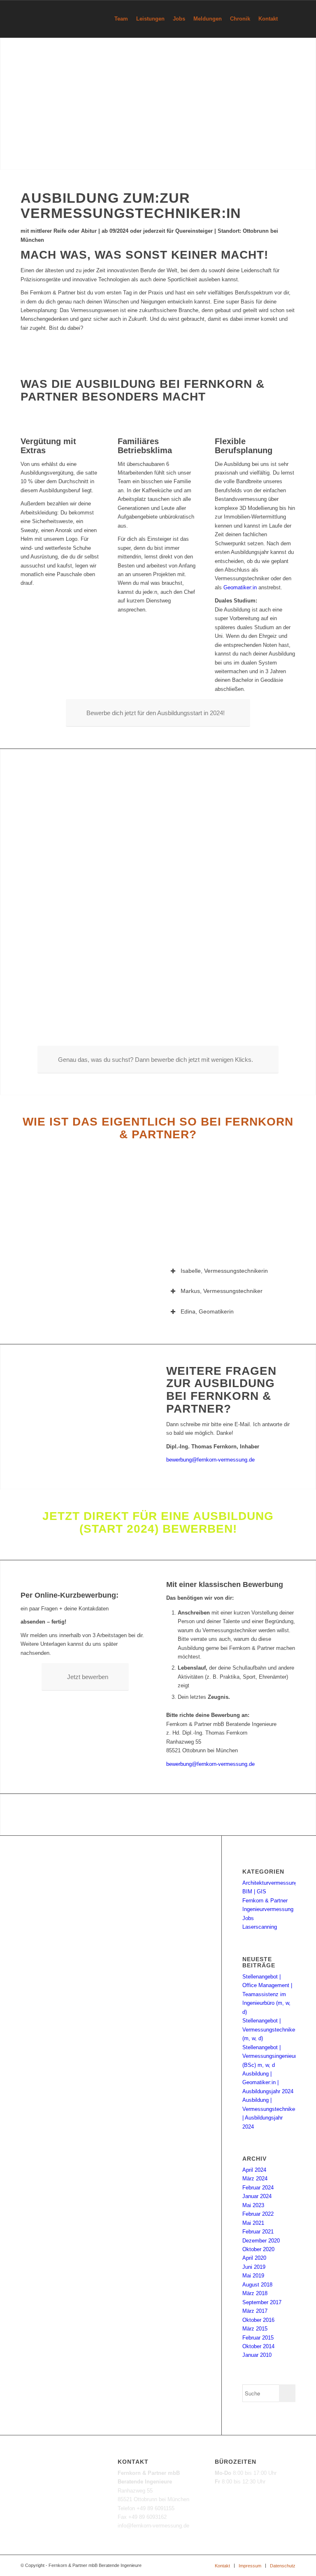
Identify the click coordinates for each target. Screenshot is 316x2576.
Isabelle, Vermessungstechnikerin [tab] (224, 1271)
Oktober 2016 (258, 2320)
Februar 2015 (258, 2338)
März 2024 (255, 2179)
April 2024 (254, 2170)
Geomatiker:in (239, 587)
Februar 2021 (258, 2232)
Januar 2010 (257, 2355)
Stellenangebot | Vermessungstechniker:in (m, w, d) (272, 2029)
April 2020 (254, 2258)
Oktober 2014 (258, 2346)
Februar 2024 (258, 2188)
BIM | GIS (254, 1891)
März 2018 (255, 2293)
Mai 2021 (253, 2223)
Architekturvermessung (270, 1883)
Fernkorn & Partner (265, 1901)
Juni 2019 (254, 2267)
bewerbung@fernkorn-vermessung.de (210, 1460)
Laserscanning (260, 1927)
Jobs (248, 1918)
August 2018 (257, 2285)
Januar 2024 (257, 2196)
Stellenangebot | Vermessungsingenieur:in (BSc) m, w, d (272, 2056)
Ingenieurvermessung (268, 1909)
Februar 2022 (258, 2214)
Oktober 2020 (258, 2249)
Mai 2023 (253, 2205)
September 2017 (262, 2302)
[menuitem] (121, 19)
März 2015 (255, 2329)
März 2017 (255, 2311)
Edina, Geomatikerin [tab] (207, 1311)
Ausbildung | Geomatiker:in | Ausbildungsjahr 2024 (268, 2083)
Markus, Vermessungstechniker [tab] (222, 1291)
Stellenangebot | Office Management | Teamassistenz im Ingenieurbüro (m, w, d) (267, 1994)
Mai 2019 (253, 2276)
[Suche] (289, 19)
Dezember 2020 (261, 2241)
